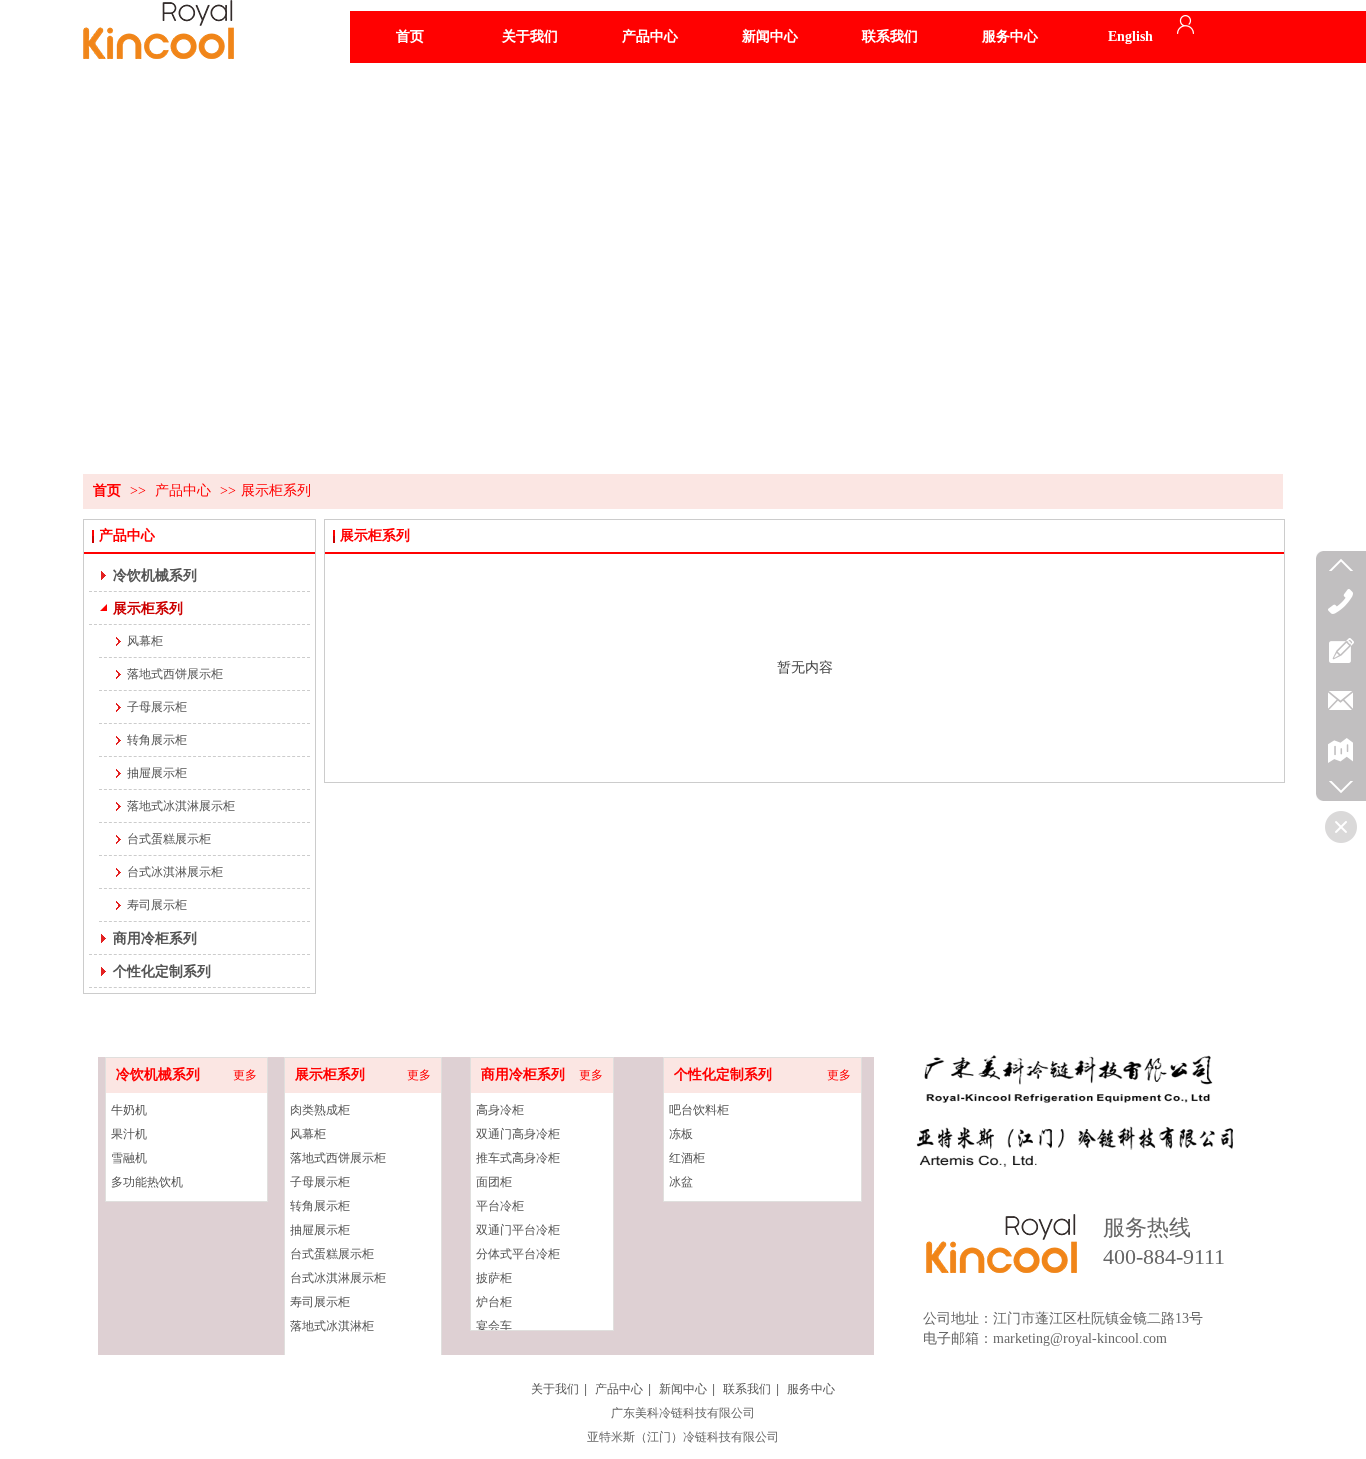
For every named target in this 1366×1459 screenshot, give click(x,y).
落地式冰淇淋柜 (332, 1326)
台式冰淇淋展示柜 (338, 1278)
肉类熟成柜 (320, 1110)
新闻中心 (683, 1389)
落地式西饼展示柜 (338, 1158)
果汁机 (129, 1134)
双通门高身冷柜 (518, 1134)
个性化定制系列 (723, 1074)
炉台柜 (494, 1302)
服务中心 (811, 1389)
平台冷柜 (500, 1206)
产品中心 (183, 490)
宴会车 (494, 1326)
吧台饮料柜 (699, 1110)
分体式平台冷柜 (518, 1254)
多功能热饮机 (147, 1182)
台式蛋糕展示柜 (332, 1254)
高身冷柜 (500, 1110)
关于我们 (555, 1389)
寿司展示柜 (320, 1302)
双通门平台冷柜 (518, 1230)
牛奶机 (129, 1110)
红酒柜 (687, 1158)
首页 (107, 490)
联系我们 (747, 1389)
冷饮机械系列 (158, 1074)
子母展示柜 (320, 1182)
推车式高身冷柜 (518, 1158)
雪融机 (129, 1158)
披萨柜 (494, 1278)
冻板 (681, 1134)
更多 (245, 1075)
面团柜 (494, 1182)
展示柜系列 (276, 490)
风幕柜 (308, 1134)
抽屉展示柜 (320, 1230)
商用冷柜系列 (523, 1074)
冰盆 (681, 1182)
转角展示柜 (320, 1206)
